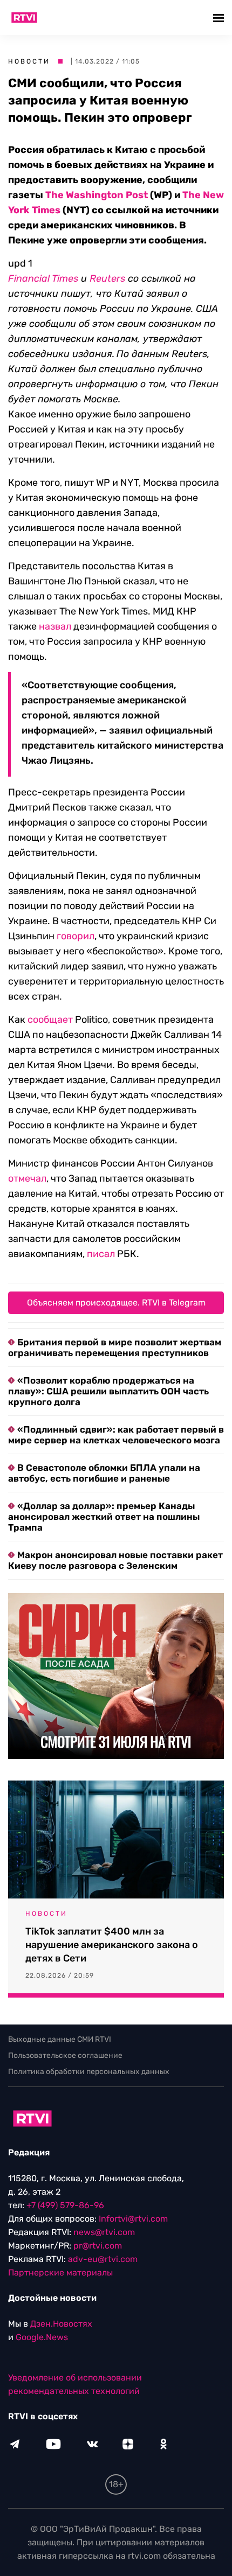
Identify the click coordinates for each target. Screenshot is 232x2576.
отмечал (27, 1178)
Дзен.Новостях (61, 2324)
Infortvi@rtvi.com (133, 2219)
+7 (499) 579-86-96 (65, 2205)
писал (101, 1254)
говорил (76, 936)
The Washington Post (97, 195)
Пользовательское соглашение (65, 2055)
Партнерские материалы (60, 2273)
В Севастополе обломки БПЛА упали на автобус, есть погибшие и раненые (104, 1473)
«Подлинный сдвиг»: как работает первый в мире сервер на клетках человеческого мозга (116, 1435)
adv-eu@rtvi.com (103, 2259)
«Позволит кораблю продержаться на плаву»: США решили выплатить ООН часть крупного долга (108, 1391)
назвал (55, 626)
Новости (29, 61)
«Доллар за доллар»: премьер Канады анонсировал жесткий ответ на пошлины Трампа (104, 1517)
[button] (220, 18)
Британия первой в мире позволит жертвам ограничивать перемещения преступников (115, 1348)
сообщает (50, 1020)
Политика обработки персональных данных (89, 2072)
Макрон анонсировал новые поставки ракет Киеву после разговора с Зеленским (115, 1560)
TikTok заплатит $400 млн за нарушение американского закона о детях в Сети (112, 1945)
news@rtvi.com (104, 2232)
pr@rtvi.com (98, 2246)
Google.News (42, 2337)
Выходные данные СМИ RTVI (60, 2039)
